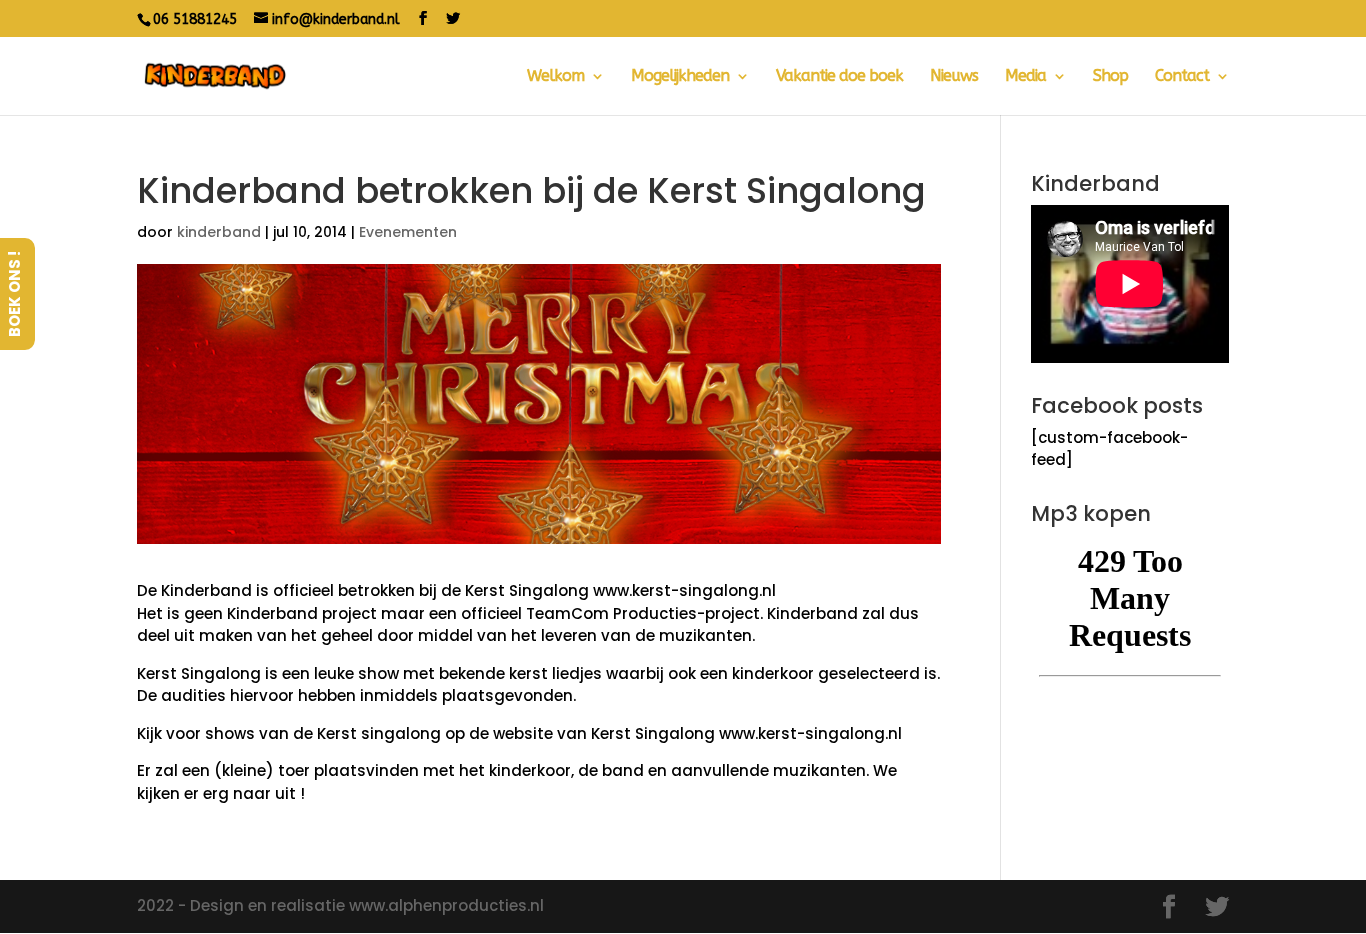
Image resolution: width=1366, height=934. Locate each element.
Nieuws (954, 77)
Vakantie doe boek (839, 77)
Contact (1182, 77)
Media (1025, 77)
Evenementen (408, 232)
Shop (1110, 77)
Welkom (555, 77)
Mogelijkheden (680, 77)
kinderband (219, 232)
